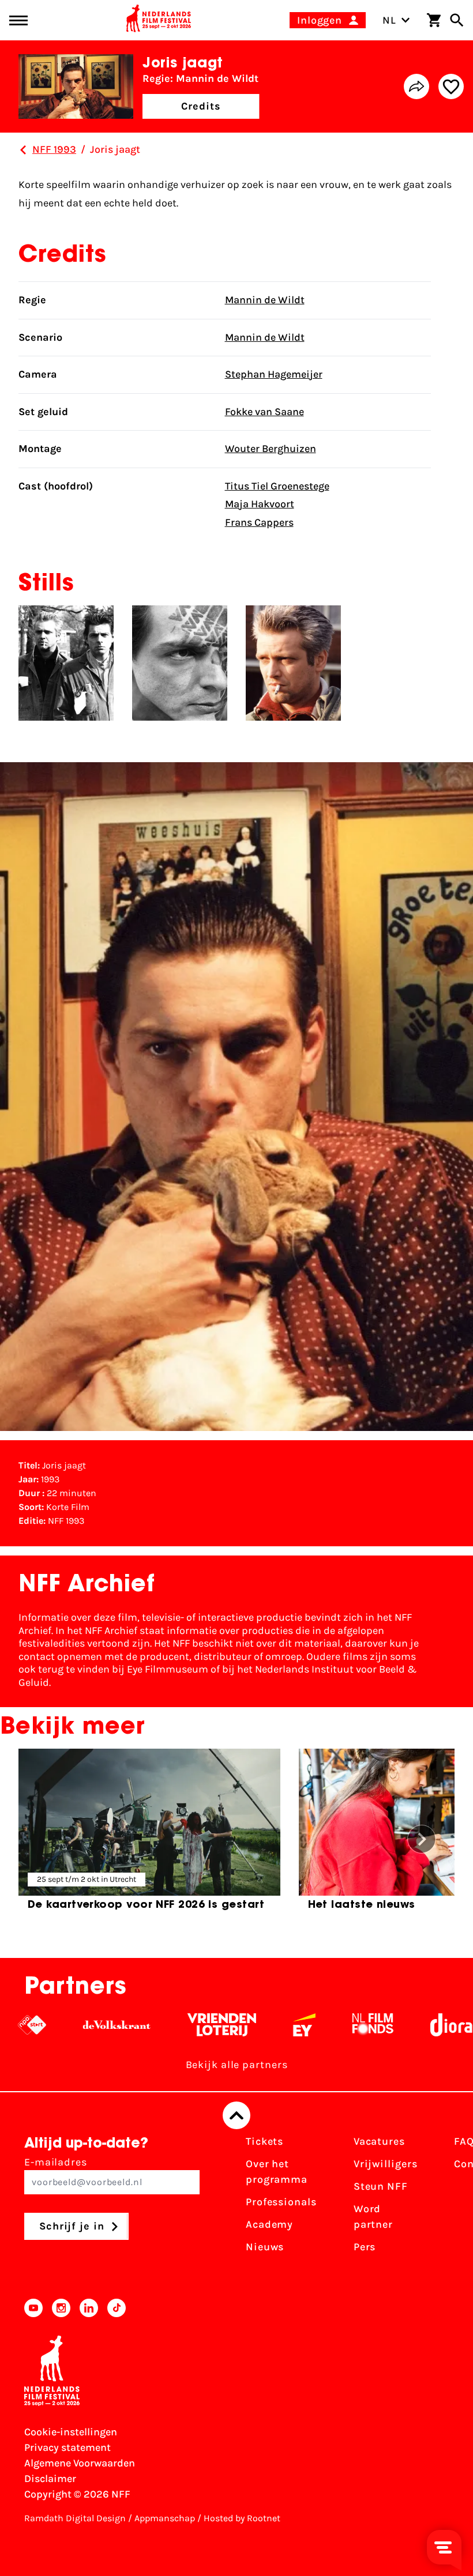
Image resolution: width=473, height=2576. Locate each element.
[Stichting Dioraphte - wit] (429, 2025)
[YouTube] (33, 2308)
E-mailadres (56, 2162)
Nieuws (265, 2247)
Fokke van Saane (264, 412)
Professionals (281, 2202)
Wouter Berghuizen (271, 449)
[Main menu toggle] (18, 20)
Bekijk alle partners (237, 2065)
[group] (149, 1834)
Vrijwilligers (386, 2164)
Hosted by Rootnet (242, 2518)
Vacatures (379, 2141)
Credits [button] (201, 106)
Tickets (264, 2141)
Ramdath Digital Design (75, 2518)
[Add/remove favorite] (451, 86)
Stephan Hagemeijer (274, 374)
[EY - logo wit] (266, 2025)
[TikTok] (117, 2308)
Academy (269, 2224)
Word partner (373, 2217)
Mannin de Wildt (265, 300)
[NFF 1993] (23, 150)
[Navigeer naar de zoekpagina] (457, 20)
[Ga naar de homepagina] (159, 20)
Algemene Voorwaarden (80, 2463)
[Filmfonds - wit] (334, 2025)
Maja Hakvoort (260, 504)
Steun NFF (381, 2186)
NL (389, 20)
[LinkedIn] (89, 2308)
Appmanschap (165, 2518)
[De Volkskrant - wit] (78, 2025)
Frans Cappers (259, 522)
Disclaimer (50, 2479)
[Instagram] (61, 2308)
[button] (422, 1839)
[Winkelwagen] (434, 20)
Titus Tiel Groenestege (277, 486)
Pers (365, 2247)
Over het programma (277, 2172)
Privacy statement (67, 2447)
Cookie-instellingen (71, 2432)
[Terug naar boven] (236, 2115)
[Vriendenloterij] (183, 2025)
